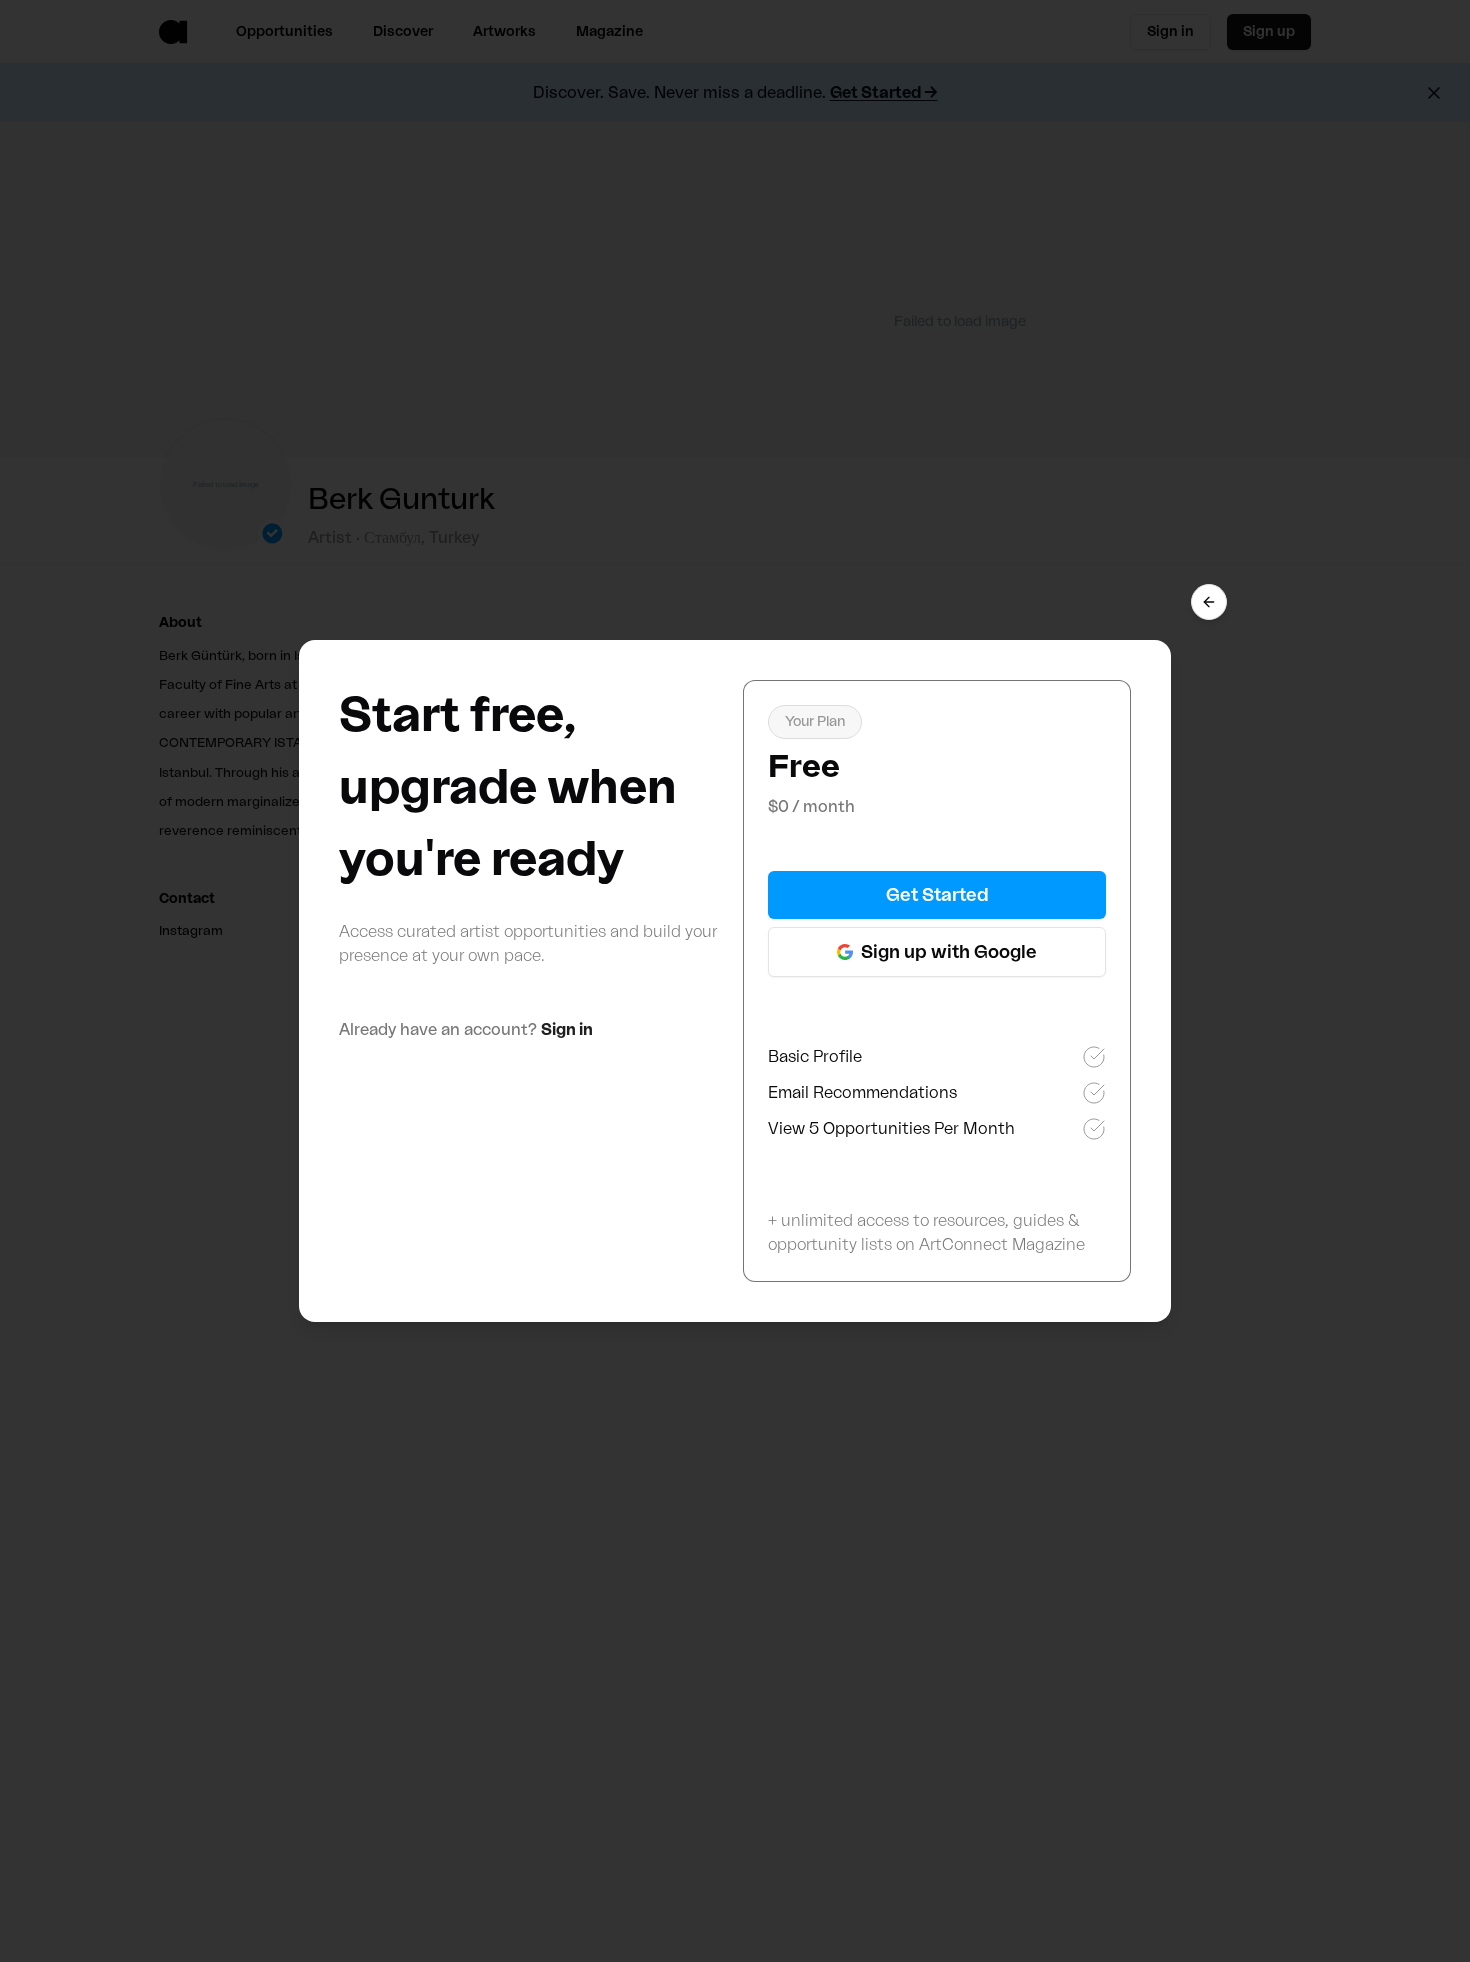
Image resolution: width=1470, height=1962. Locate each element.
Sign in (567, 1030)
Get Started (937, 895)
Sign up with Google (949, 952)
